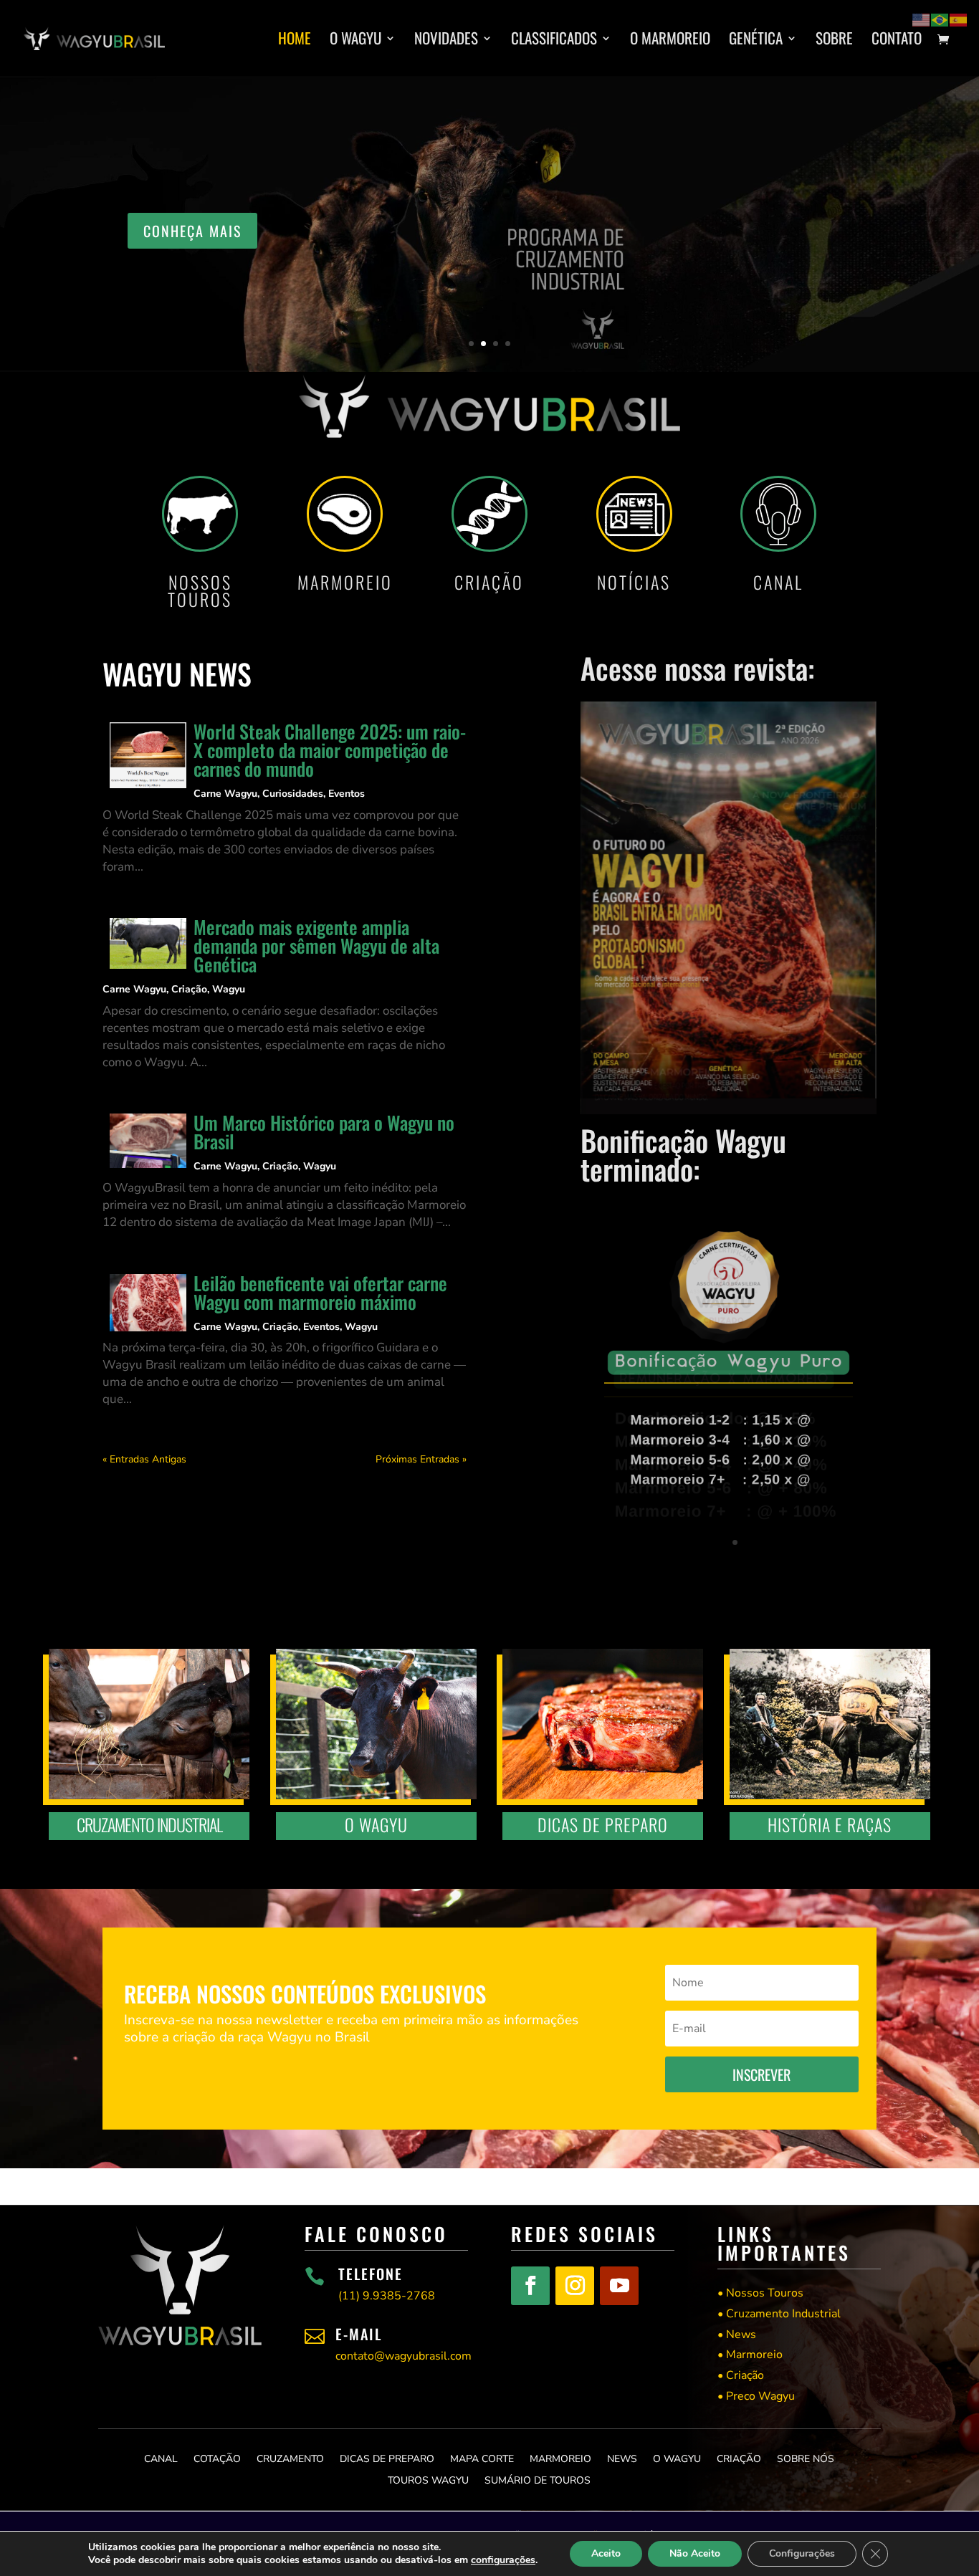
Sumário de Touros (538, 2480)
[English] (922, 19)
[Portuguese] (940, 19)
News (622, 2458)
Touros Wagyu (428, 2480)
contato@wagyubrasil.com (403, 2356)
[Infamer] (729, 1568)
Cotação (217, 2458)
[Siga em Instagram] (575, 2286)
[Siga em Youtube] (619, 2286)
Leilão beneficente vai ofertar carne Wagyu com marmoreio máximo (320, 1292)
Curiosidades (293, 794)
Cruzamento (290, 2458)
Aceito (606, 2553)
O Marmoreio (670, 41)
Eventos (347, 794)
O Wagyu (355, 41)
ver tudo (803, 250)
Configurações (802, 2553)
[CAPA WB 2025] (729, 1111)
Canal (161, 2458)
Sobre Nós (806, 2458)
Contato (897, 41)
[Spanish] (959, 19)
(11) (387, 2296)
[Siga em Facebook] (530, 2286)
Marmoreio (560, 2458)
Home (295, 41)
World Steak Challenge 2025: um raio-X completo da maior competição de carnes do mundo (330, 750)
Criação (189, 989)
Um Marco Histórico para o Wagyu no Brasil (324, 1132)
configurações (503, 2560)
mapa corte (482, 2458)
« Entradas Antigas (144, 1459)
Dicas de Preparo (387, 2458)
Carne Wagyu (225, 794)
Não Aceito (695, 2553)
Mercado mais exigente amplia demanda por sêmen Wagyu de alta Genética (316, 945)
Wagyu (229, 989)
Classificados (554, 41)
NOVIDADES (446, 41)
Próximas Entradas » (421, 1459)
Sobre (834, 41)
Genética (756, 41)
